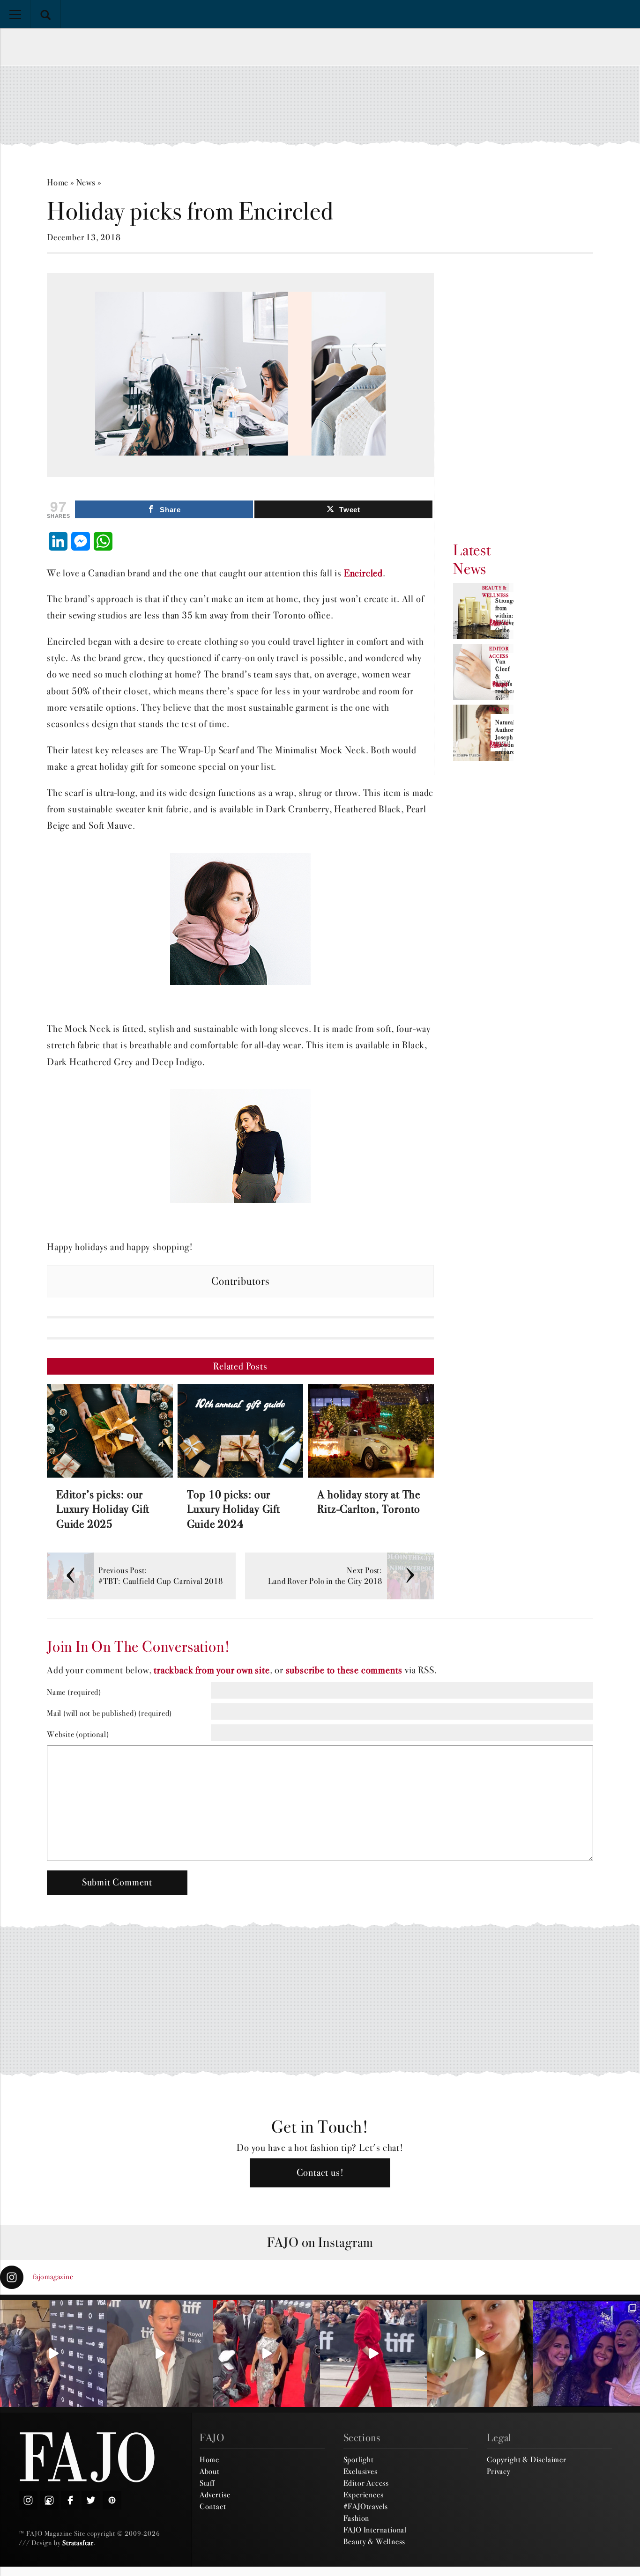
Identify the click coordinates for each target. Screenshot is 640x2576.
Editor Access (366, 2483)
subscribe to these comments (344, 1670)
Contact (213, 2506)
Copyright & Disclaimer (527, 2459)
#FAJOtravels (366, 2506)
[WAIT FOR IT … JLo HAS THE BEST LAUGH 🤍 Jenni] (267, 2354)
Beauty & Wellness (375, 2541)
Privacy (499, 2471)
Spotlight (359, 2459)
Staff (207, 2483)
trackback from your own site (212, 1670)
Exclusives (361, 2471)
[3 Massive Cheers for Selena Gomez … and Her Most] (53, 2354)
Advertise (215, 2495)
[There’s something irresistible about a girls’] (480, 2354)
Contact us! (320, 2173)
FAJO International (375, 2530)
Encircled (363, 573)
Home (58, 182)
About (210, 2471)
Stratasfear (78, 2543)
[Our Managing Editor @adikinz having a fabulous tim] (587, 2354)
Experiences (364, 2495)
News (86, 182)
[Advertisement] (320, 106)
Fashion (357, 2518)
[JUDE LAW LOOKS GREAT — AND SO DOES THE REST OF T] (160, 2354)
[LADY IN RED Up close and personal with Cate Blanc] (373, 2354)
